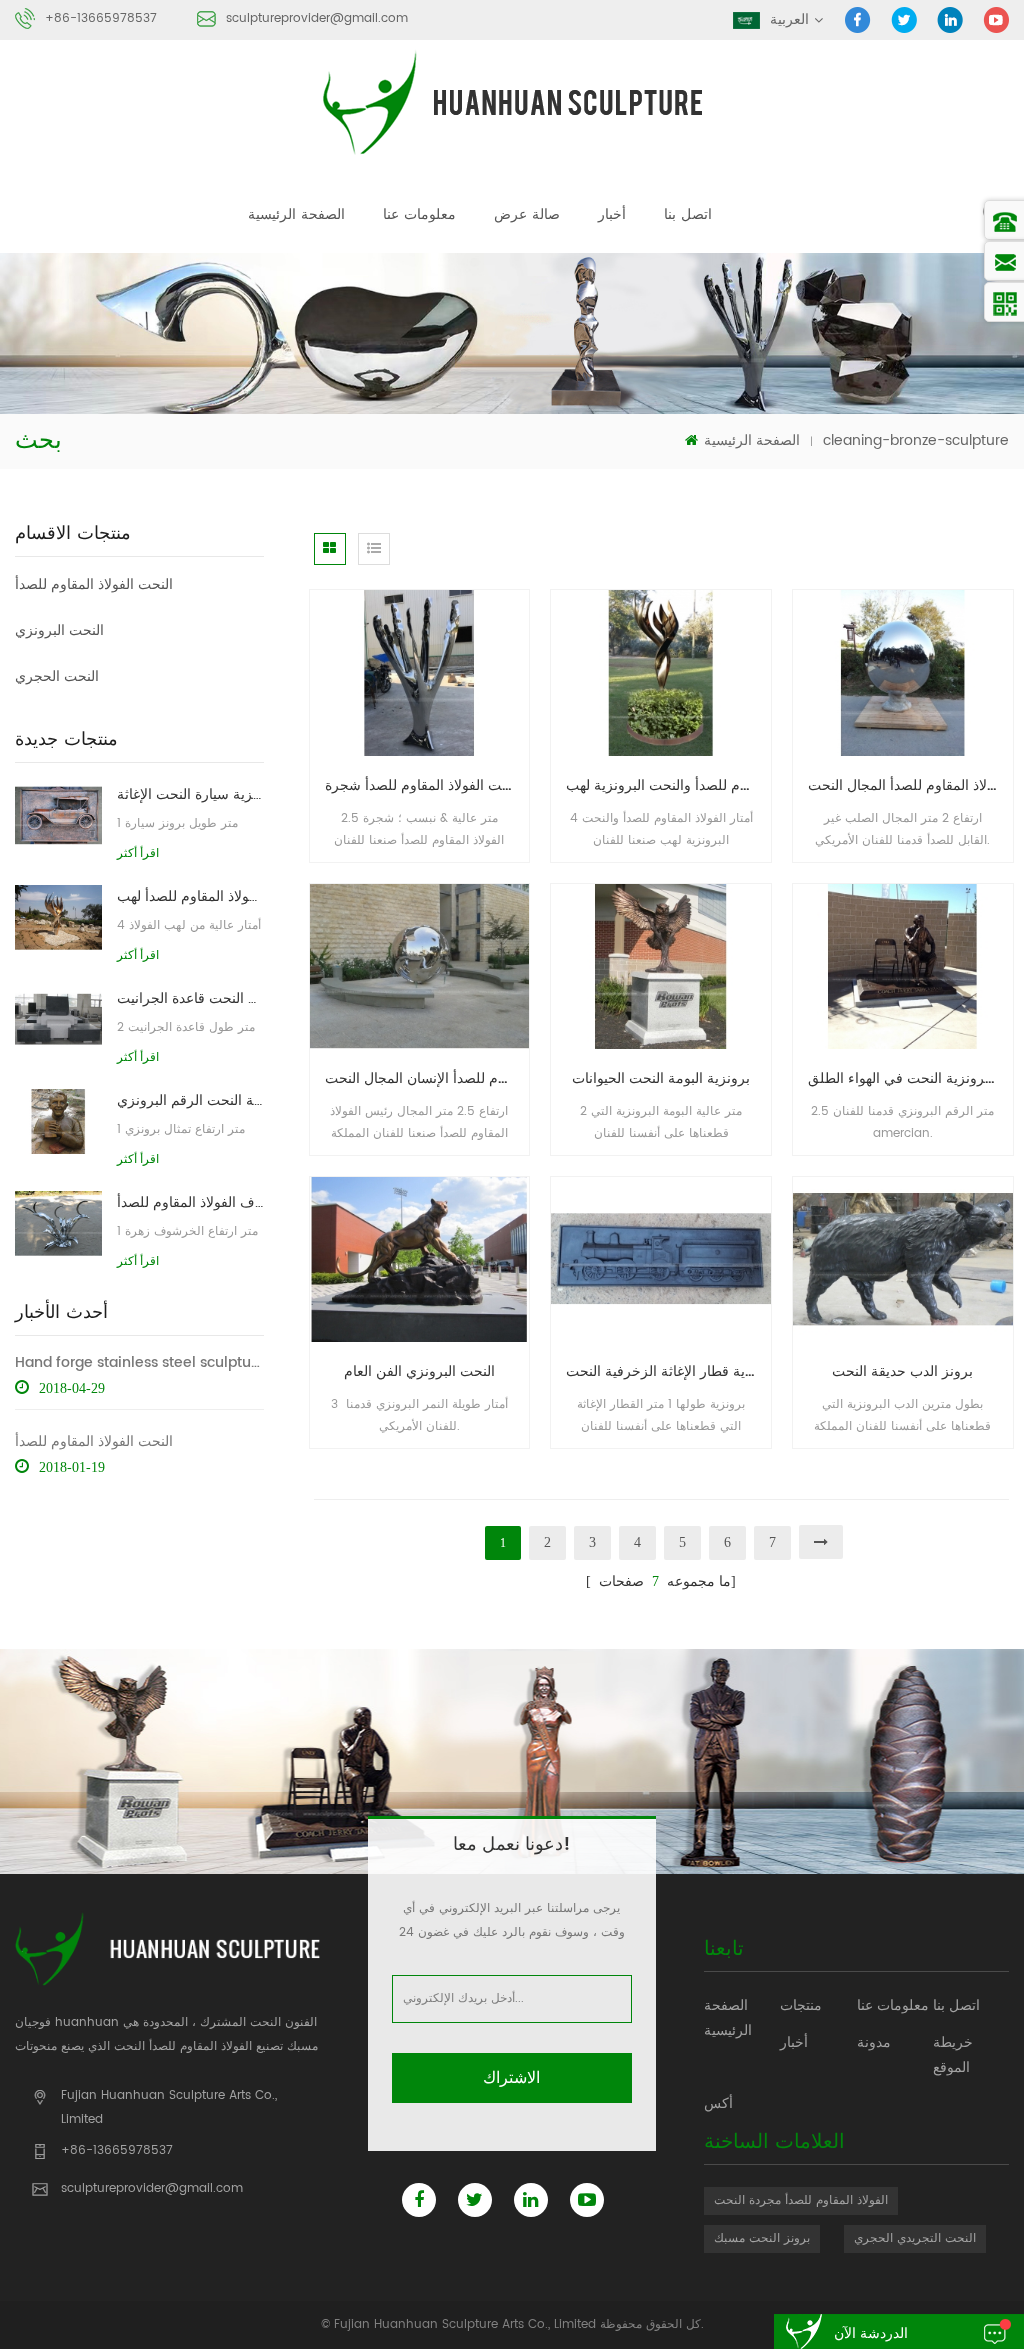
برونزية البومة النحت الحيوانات (661, 1078)
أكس (718, 2103)
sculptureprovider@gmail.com (317, 18)
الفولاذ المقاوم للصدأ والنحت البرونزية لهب (668, 785)
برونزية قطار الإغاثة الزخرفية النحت (668, 1371)
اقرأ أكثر (138, 853)
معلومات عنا (419, 214)
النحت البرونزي (59, 630)
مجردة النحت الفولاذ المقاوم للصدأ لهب (190, 896)
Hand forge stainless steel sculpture (139, 1362)
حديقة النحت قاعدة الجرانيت (190, 998)
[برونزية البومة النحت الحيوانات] (661, 965)
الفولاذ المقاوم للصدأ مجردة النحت (801, 2200)
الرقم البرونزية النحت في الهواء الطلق (910, 1078)
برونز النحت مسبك (762, 2238)
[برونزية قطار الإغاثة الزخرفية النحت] (661, 1258)
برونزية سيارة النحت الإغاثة (190, 794)
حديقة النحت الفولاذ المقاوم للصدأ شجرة (427, 785)
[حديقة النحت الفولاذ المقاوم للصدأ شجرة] (420, 672)
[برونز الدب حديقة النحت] (903, 1258)
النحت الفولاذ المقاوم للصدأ (94, 584)
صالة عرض (527, 214)
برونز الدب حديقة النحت (902, 1371)
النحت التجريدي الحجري (915, 2238)
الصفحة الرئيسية (296, 214)
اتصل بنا (688, 214)
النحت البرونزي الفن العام (419, 1371)
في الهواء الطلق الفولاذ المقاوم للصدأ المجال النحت (910, 785)
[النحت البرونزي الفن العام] (420, 1258)
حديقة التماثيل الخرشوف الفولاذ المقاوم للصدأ (190, 1202)
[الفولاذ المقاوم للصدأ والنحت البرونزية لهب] (661, 672)
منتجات (801, 2005)
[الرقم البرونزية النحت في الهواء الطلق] (903, 965)
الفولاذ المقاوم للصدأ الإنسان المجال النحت (427, 1078)
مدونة (874, 2042)
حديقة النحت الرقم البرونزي (190, 1100)
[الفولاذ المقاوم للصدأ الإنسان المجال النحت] (420, 965)
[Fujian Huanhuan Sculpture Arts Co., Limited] (512, 102)
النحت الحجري (57, 676)
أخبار (612, 214)
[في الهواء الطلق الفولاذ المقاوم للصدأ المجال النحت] (903, 672)
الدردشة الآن (871, 2333)
